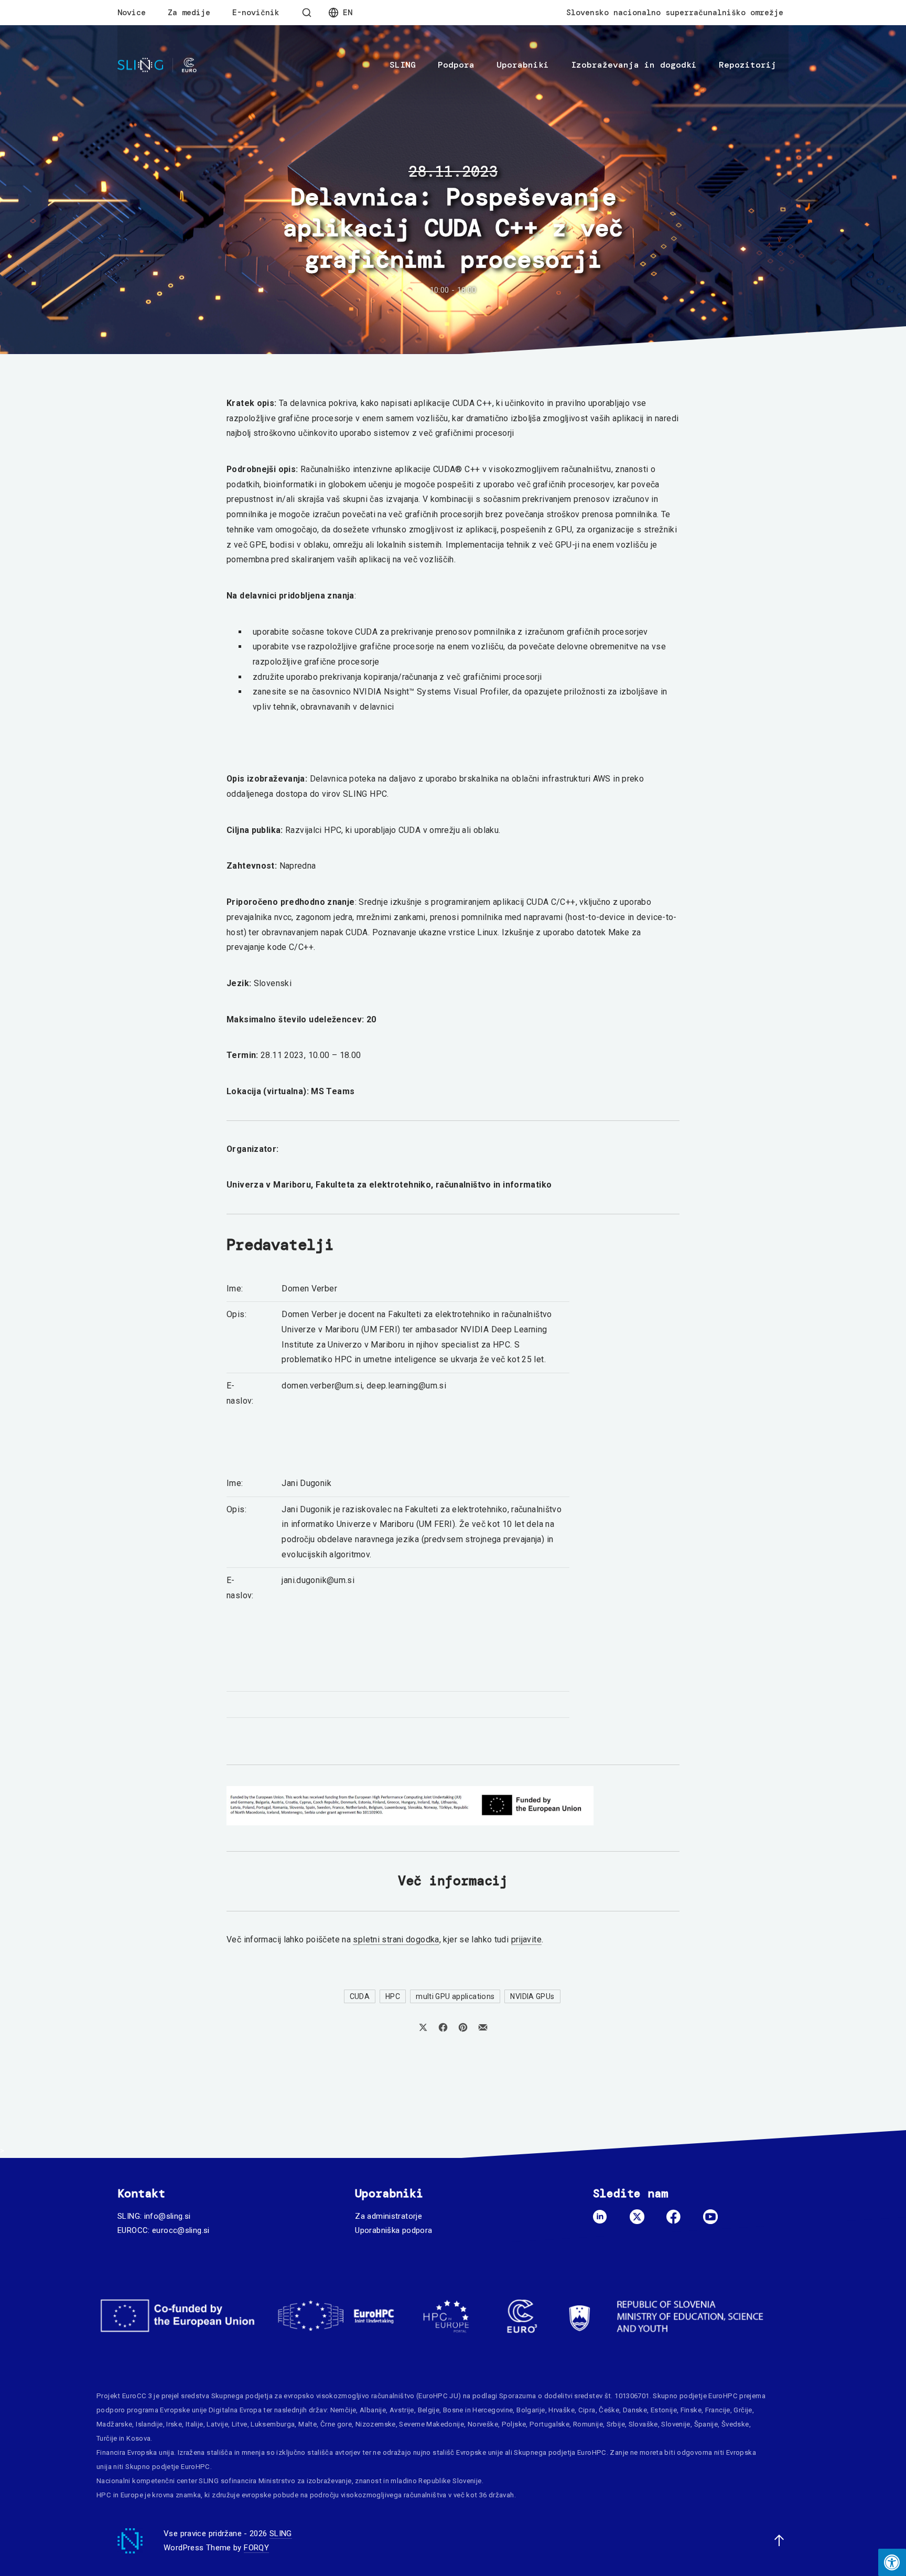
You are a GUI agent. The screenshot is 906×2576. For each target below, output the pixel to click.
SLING (403, 65)
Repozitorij (748, 65)
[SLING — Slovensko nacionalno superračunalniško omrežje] (157, 65)
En (348, 13)
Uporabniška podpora (393, 2230)
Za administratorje (389, 2216)
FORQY (256, 2548)
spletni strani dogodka (396, 1939)
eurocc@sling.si (181, 2230)
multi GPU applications (455, 1996)
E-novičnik (256, 13)
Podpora (456, 65)
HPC (393, 1996)
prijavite (526, 1939)
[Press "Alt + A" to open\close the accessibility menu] (892, 2562)
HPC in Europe (120, 2495)
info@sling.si (168, 2216)
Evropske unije (183, 2410)
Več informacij (453, 1881)
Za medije (189, 13)
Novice (132, 13)
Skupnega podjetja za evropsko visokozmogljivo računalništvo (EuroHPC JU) (336, 2396)
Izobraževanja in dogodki (634, 65)
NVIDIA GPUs (532, 1996)
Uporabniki (523, 65)
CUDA (360, 1996)
